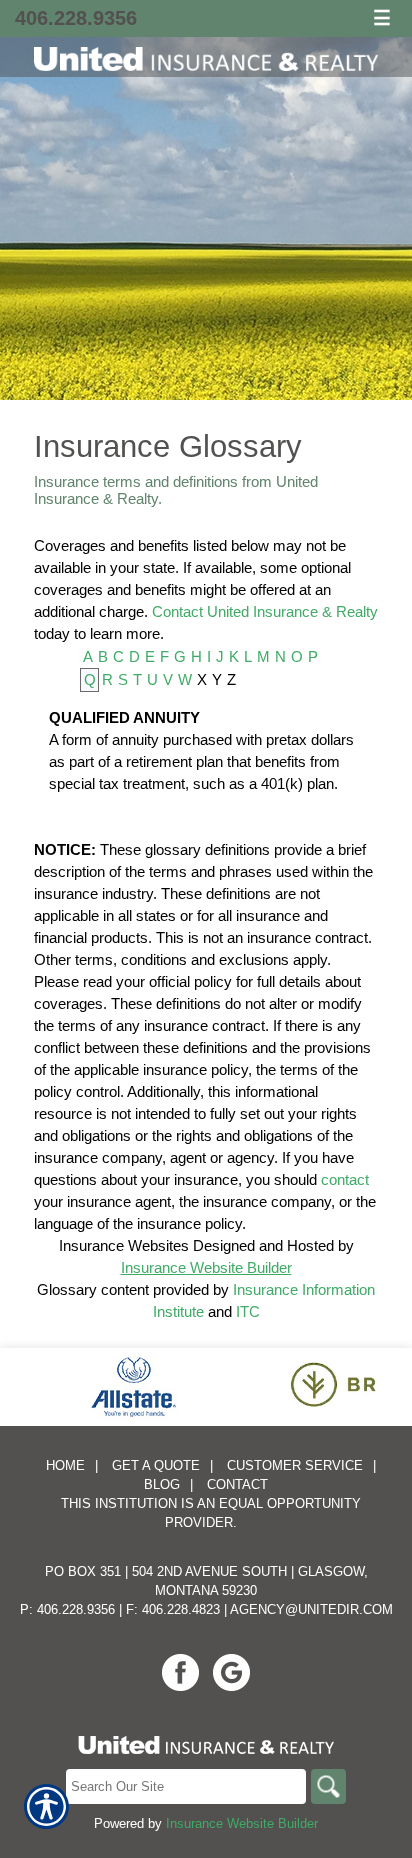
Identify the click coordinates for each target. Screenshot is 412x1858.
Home (65, 1465)
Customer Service (295, 1465)
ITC (248, 1311)
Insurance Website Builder (206, 1267)
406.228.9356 (76, 18)
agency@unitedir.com (311, 1609)
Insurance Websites (124, 1245)
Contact (237, 1484)
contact (345, 1179)
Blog (162, 1484)
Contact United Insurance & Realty (265, 611)
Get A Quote (156, 1465)
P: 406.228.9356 (67, 1609)
